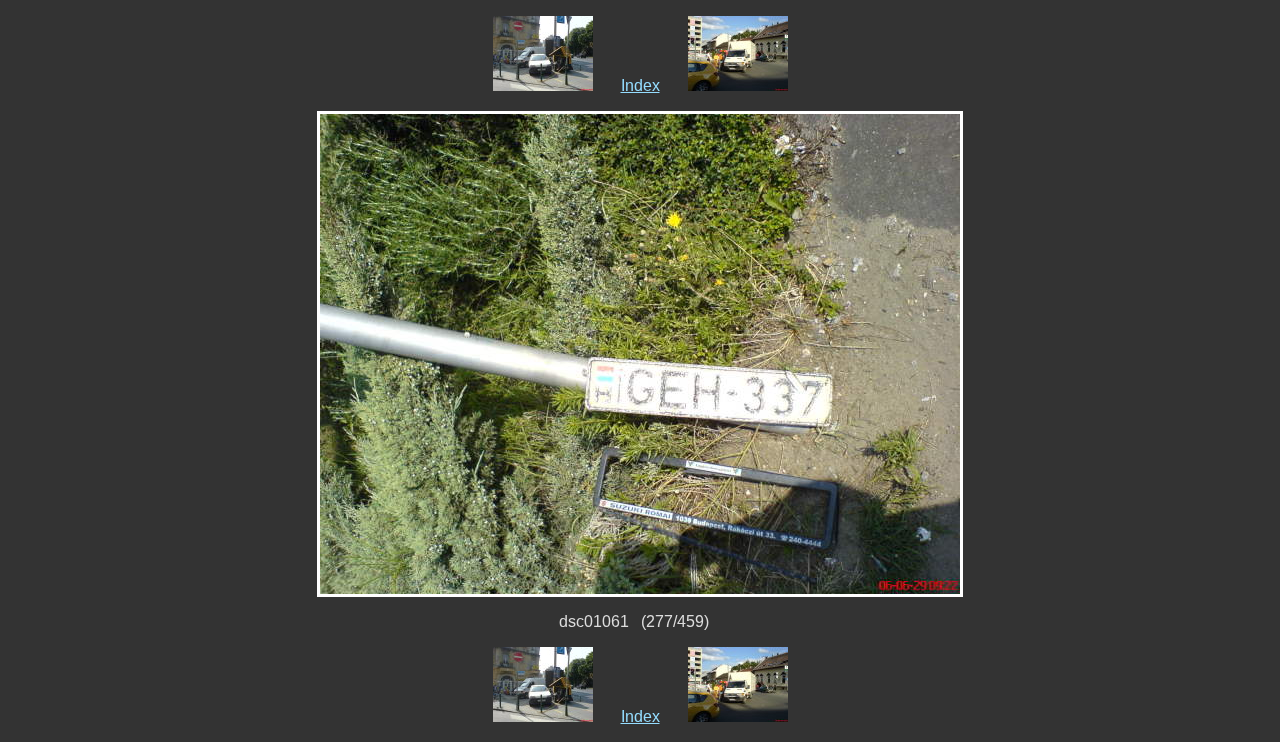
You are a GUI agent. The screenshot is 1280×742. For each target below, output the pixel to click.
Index (640, 85)
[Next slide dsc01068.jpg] (738, 85)
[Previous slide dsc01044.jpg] (543, 85)
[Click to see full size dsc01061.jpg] (640, 352)
